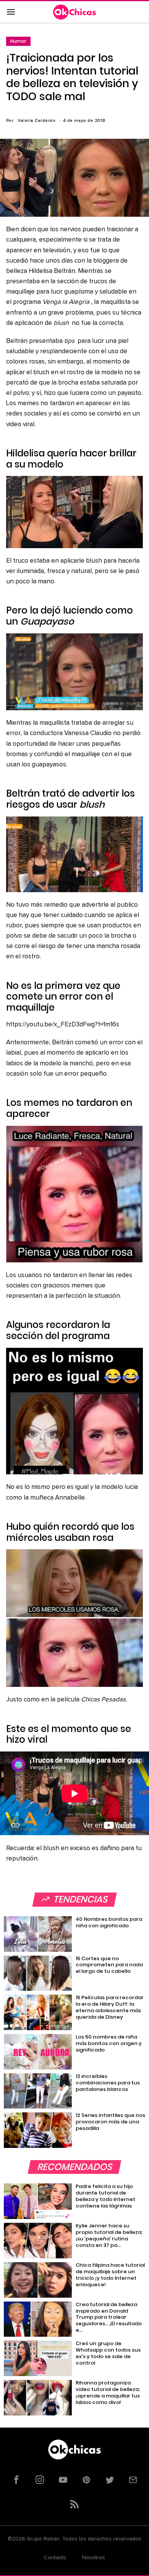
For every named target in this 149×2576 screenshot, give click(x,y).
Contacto (55, 2558)
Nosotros (94, 2558)
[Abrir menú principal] (11, 12)
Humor (18, 41)
